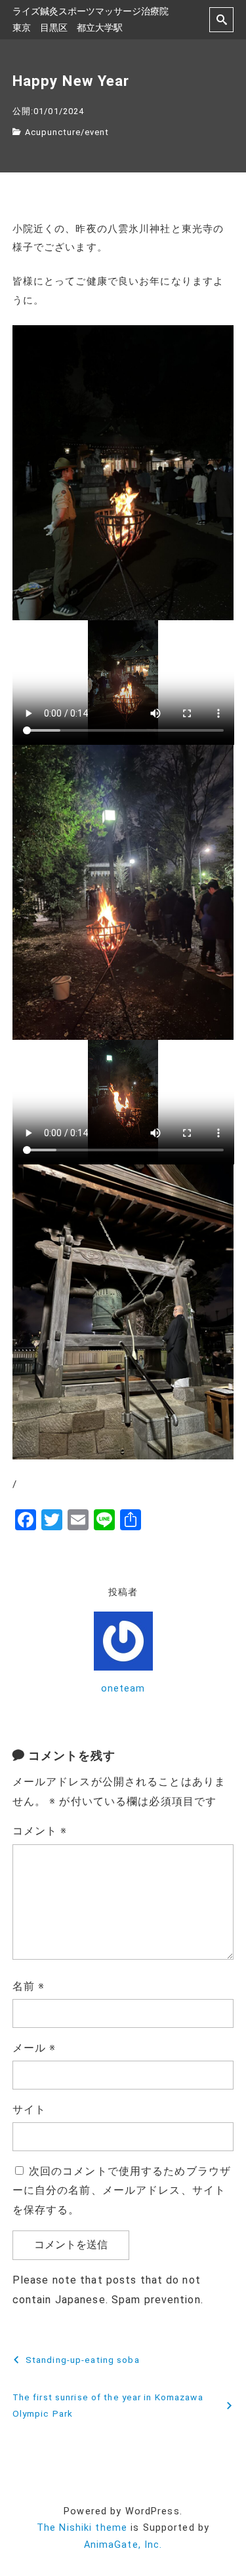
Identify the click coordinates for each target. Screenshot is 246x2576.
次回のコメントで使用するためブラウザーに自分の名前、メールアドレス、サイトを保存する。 (122, 2191)
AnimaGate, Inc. (123, 2545)
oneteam (123, 1689)
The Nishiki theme (82, 2528)
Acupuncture (53, 132)
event (97, 132)
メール (34, 2048)
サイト (29, 2110)
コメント (40, 1831)
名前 (29, 1986)
